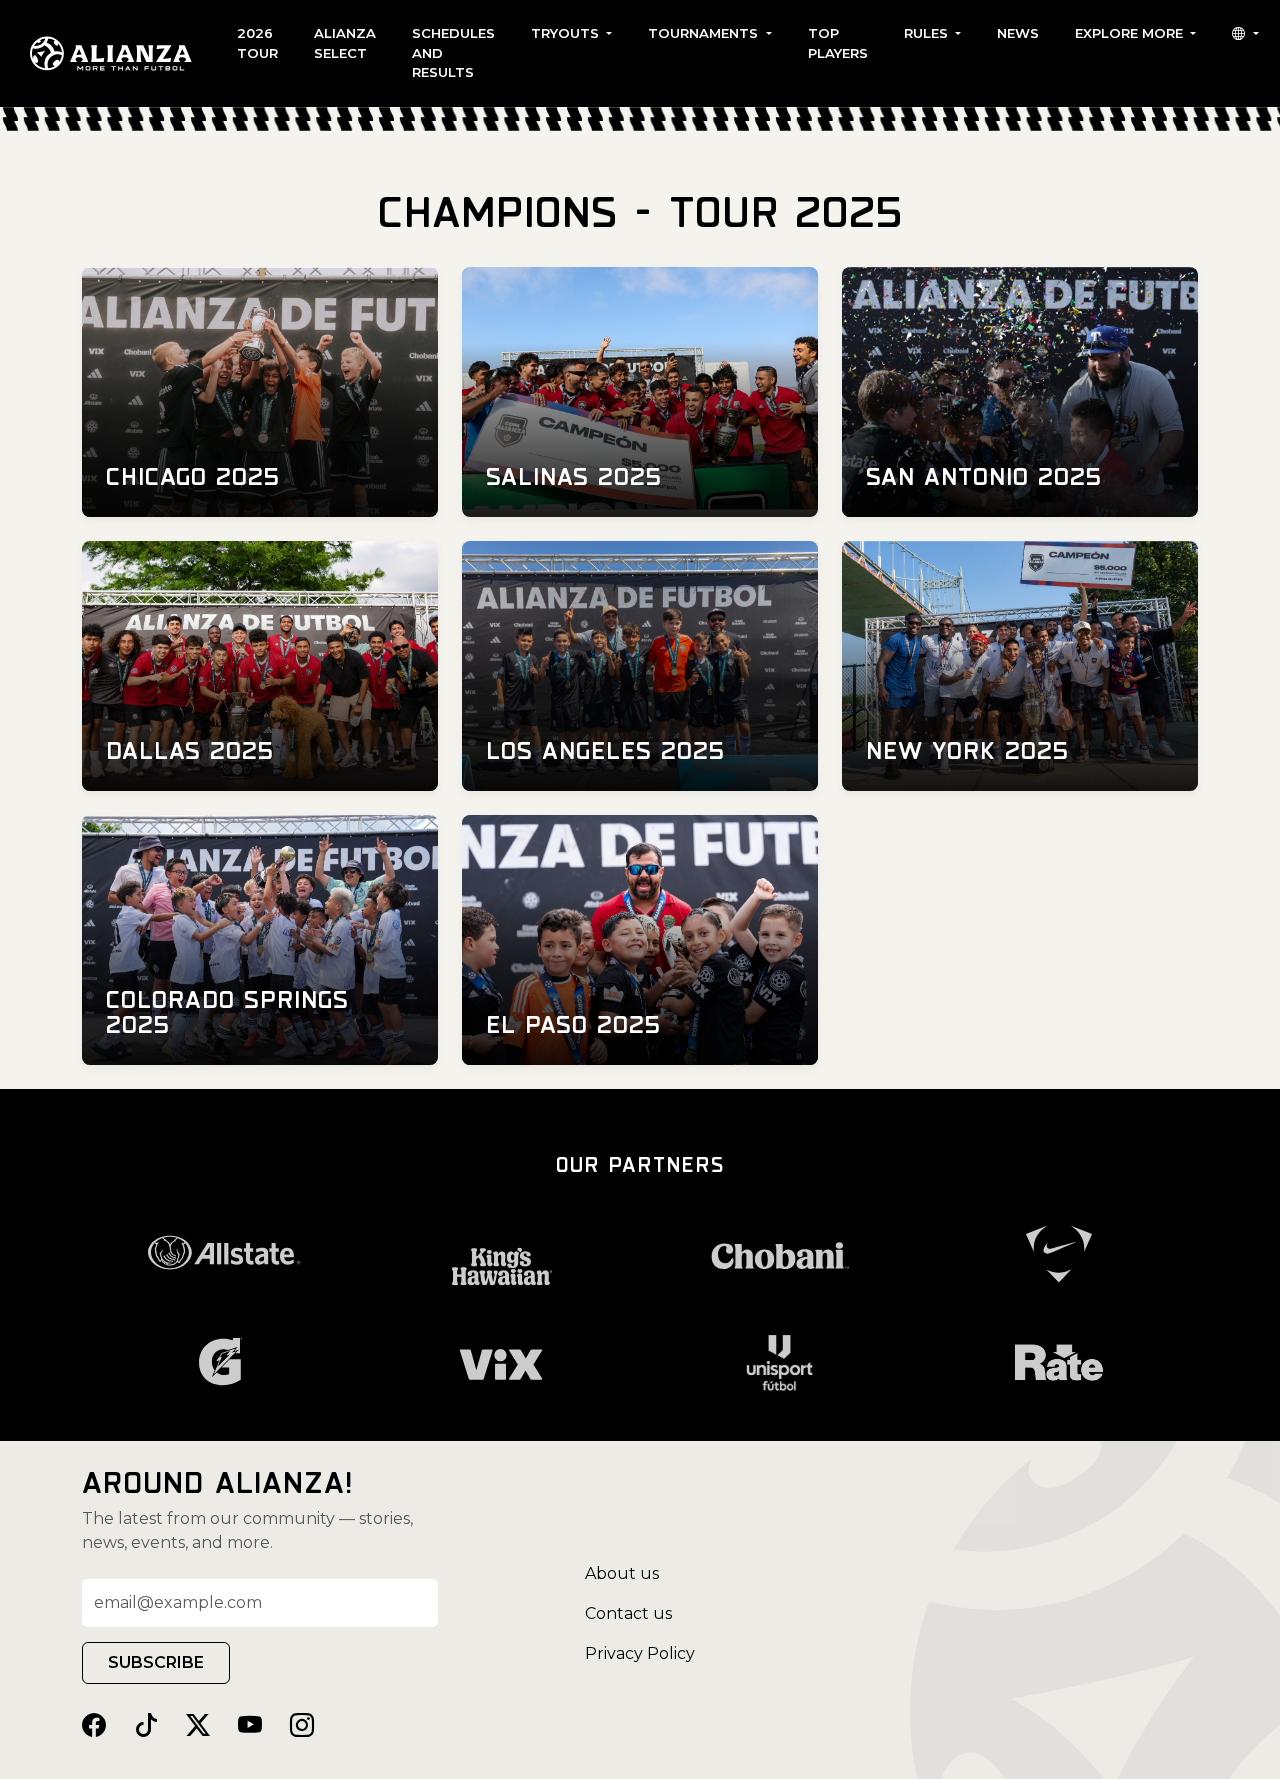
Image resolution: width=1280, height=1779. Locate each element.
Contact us (628, 1613)
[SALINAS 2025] (640, 390)
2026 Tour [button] (257, 43)
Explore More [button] (1131, 33)
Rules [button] (928, 33)
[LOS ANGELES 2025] (640, 664)
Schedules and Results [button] (453, 52)
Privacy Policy (640, 1653)
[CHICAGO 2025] (260, 390)
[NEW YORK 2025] (1020, 664)
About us (622, 1573)
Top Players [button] (838, 43)
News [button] (1018, 33)
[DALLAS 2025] (260, 664)
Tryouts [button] (567, 33)
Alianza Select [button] (345, 43)
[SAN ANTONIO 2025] (1020, 390)
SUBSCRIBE (156, 1662)
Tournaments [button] (705, 33)
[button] (1245, 34)
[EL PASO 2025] (640, 938)
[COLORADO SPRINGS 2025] (260, 938)
